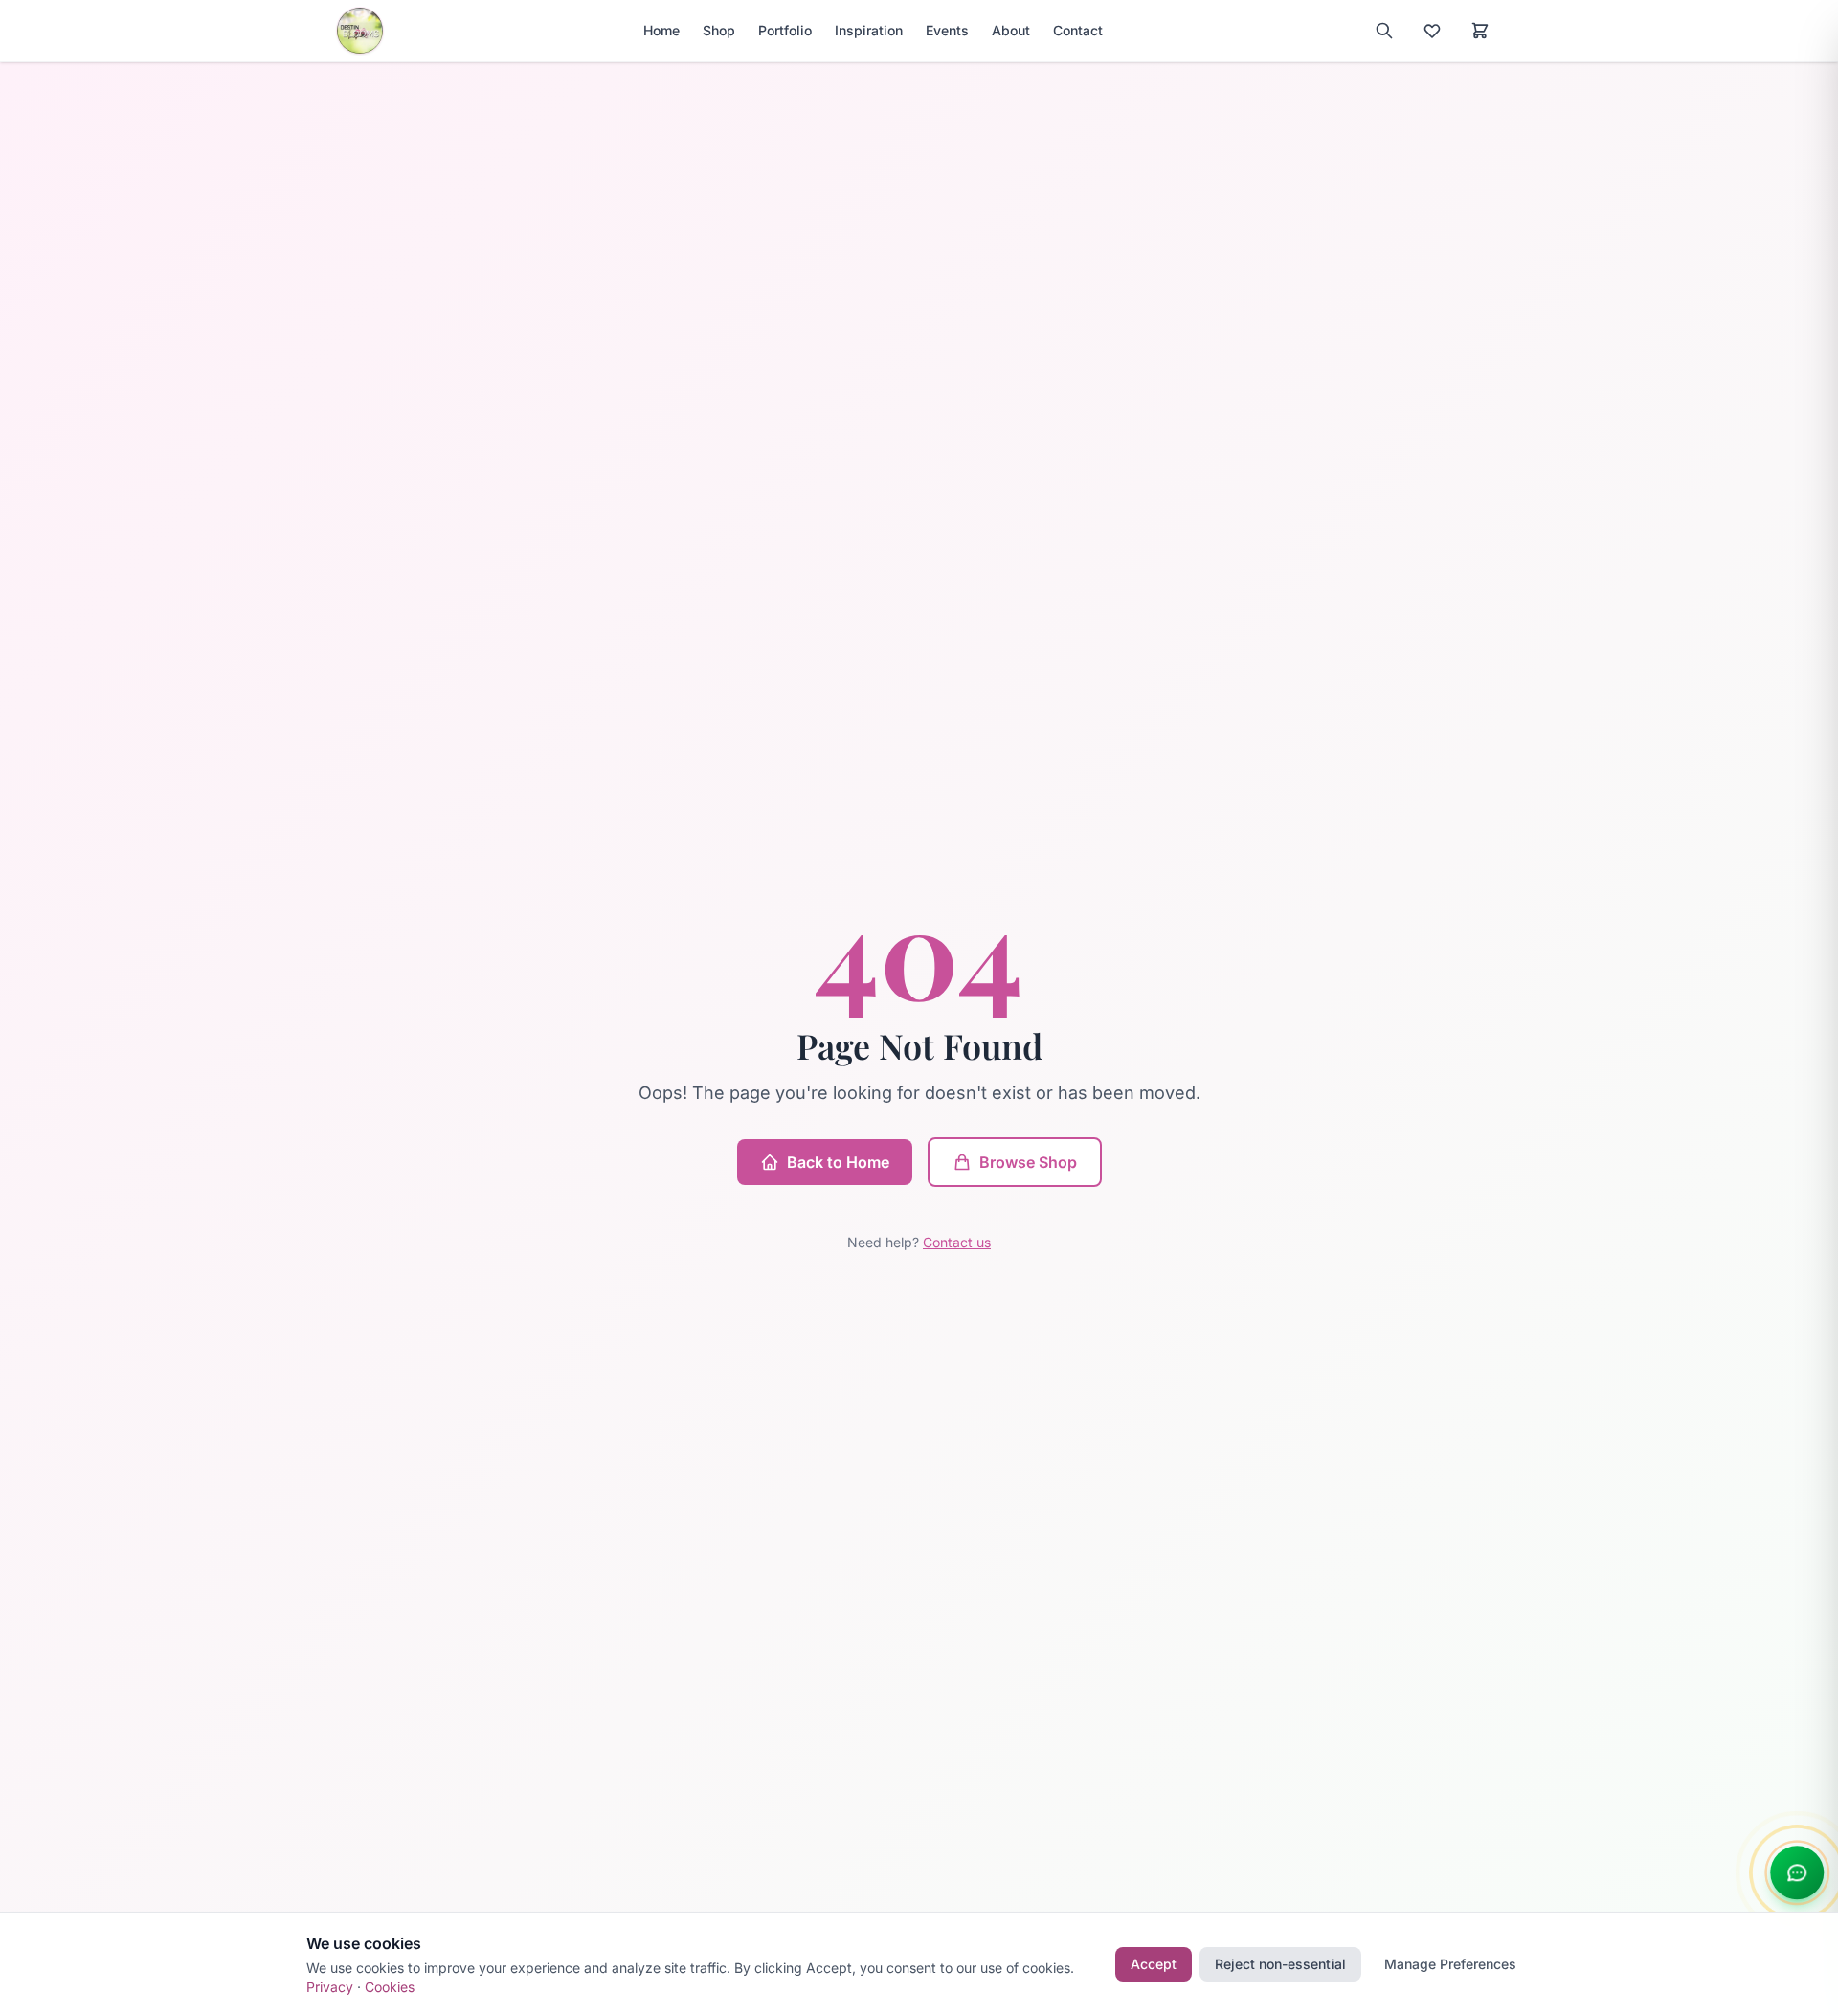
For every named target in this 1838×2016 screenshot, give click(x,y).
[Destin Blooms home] (360, 31)
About (1011, 30)
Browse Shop (1028, 1162)
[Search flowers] (1384, 31)
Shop (719, 30)
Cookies (390, 1987)
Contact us (957, 1242)
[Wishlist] (1432, 31)
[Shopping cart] (1480, 31)
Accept (1154, 1964)
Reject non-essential (1280, 1964)
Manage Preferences (1450, 1964)
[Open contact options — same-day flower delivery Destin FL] (1796, 1873)
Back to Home (838, 1162)
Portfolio (785, 30)
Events (947, 30)
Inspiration (869, 30)
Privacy (330, 1987)
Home (661, 30)
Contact (1078, 30)
